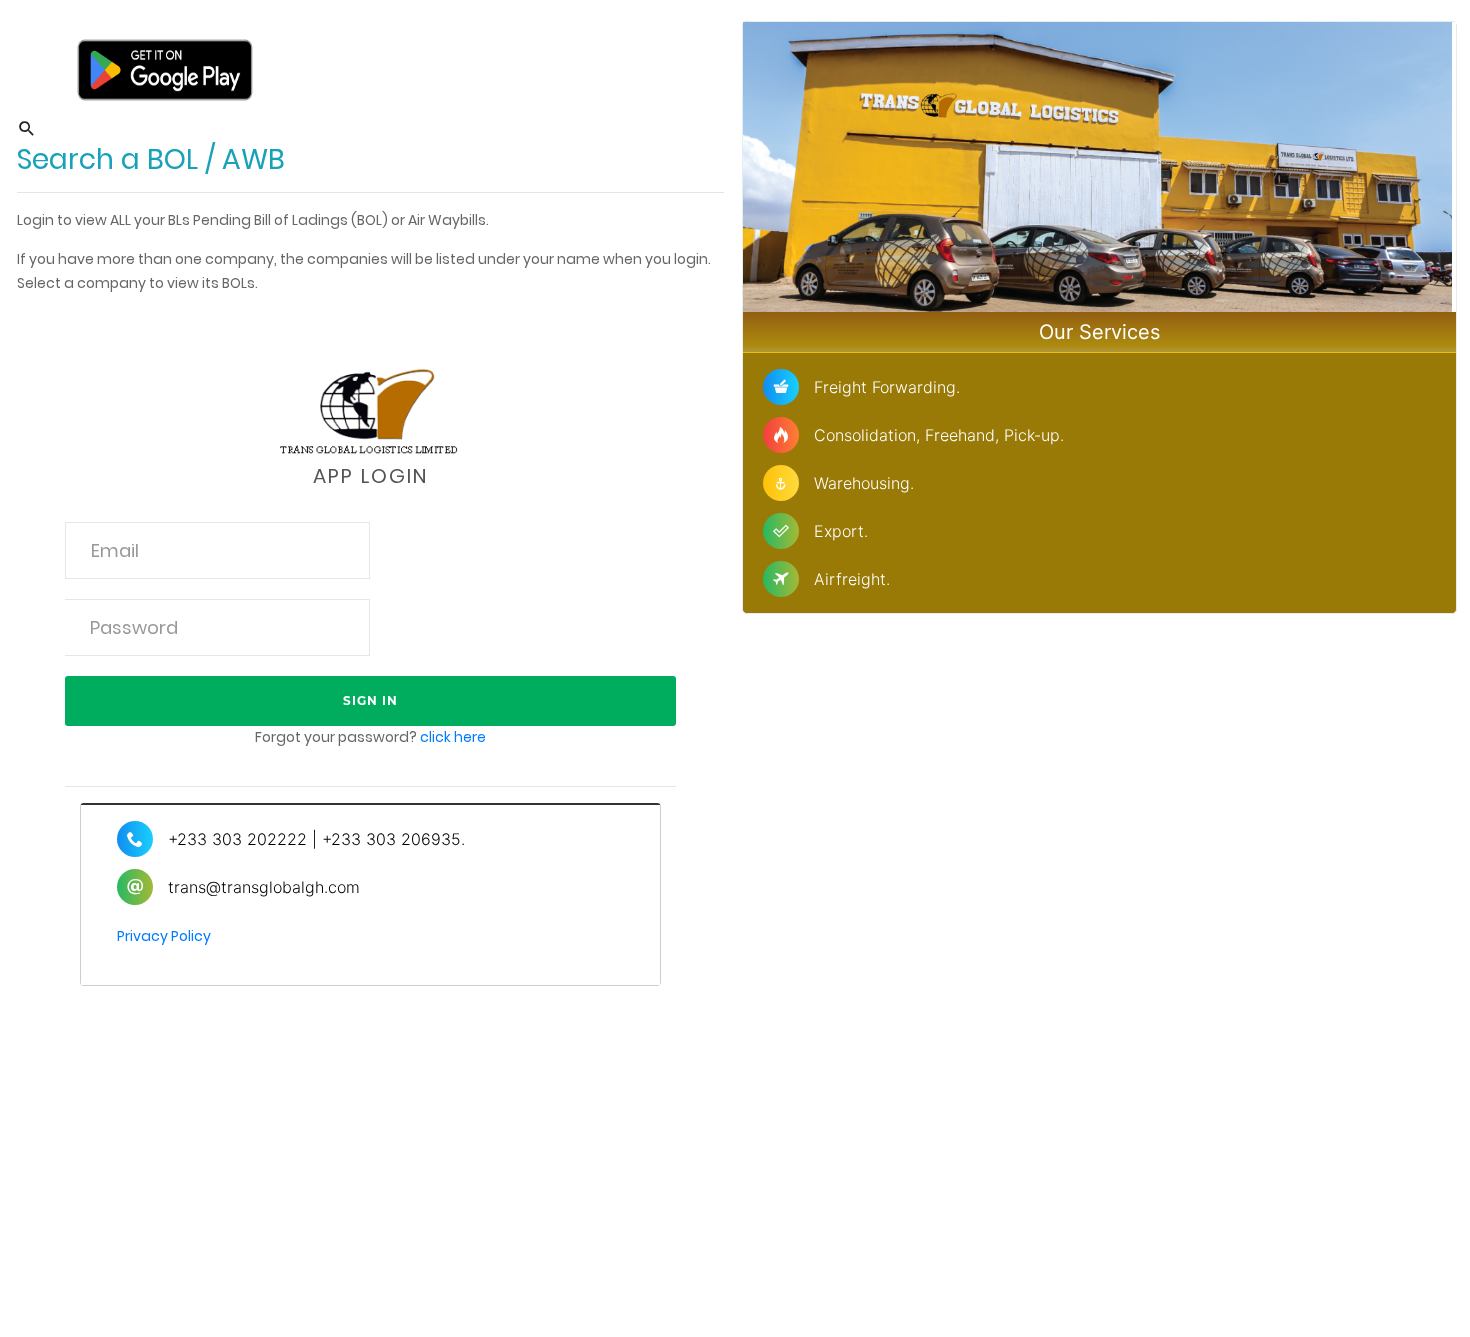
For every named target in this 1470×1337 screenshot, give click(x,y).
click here (453, 737)
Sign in (370, 700)
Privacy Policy (164, 936)
